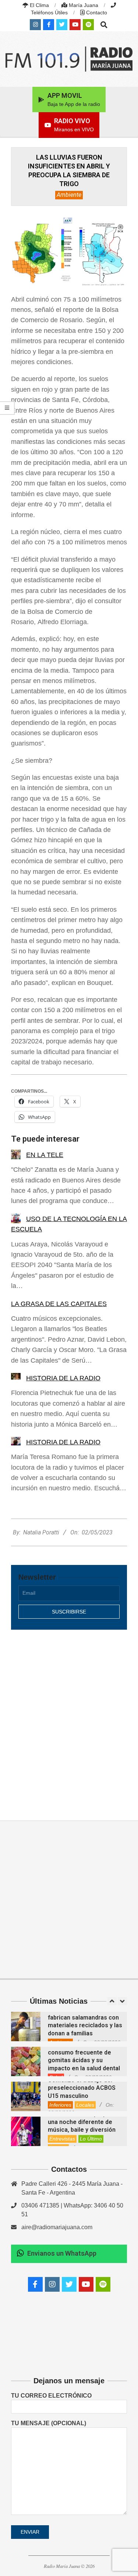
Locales (85, 2105)
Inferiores (60, 2105)
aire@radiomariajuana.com (57, 2227)
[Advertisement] (69, 1717)
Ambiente (69, 195)
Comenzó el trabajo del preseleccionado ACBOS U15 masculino (82, 2088)
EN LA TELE (45, 1155)
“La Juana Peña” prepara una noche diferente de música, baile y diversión (82, 2122)
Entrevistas (62, 2139)
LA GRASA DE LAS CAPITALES (59, 1304)
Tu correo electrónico (51, 2396)
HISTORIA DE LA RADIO (63, 1378)
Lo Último (91, 2139)
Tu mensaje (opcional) (49, 2423)
